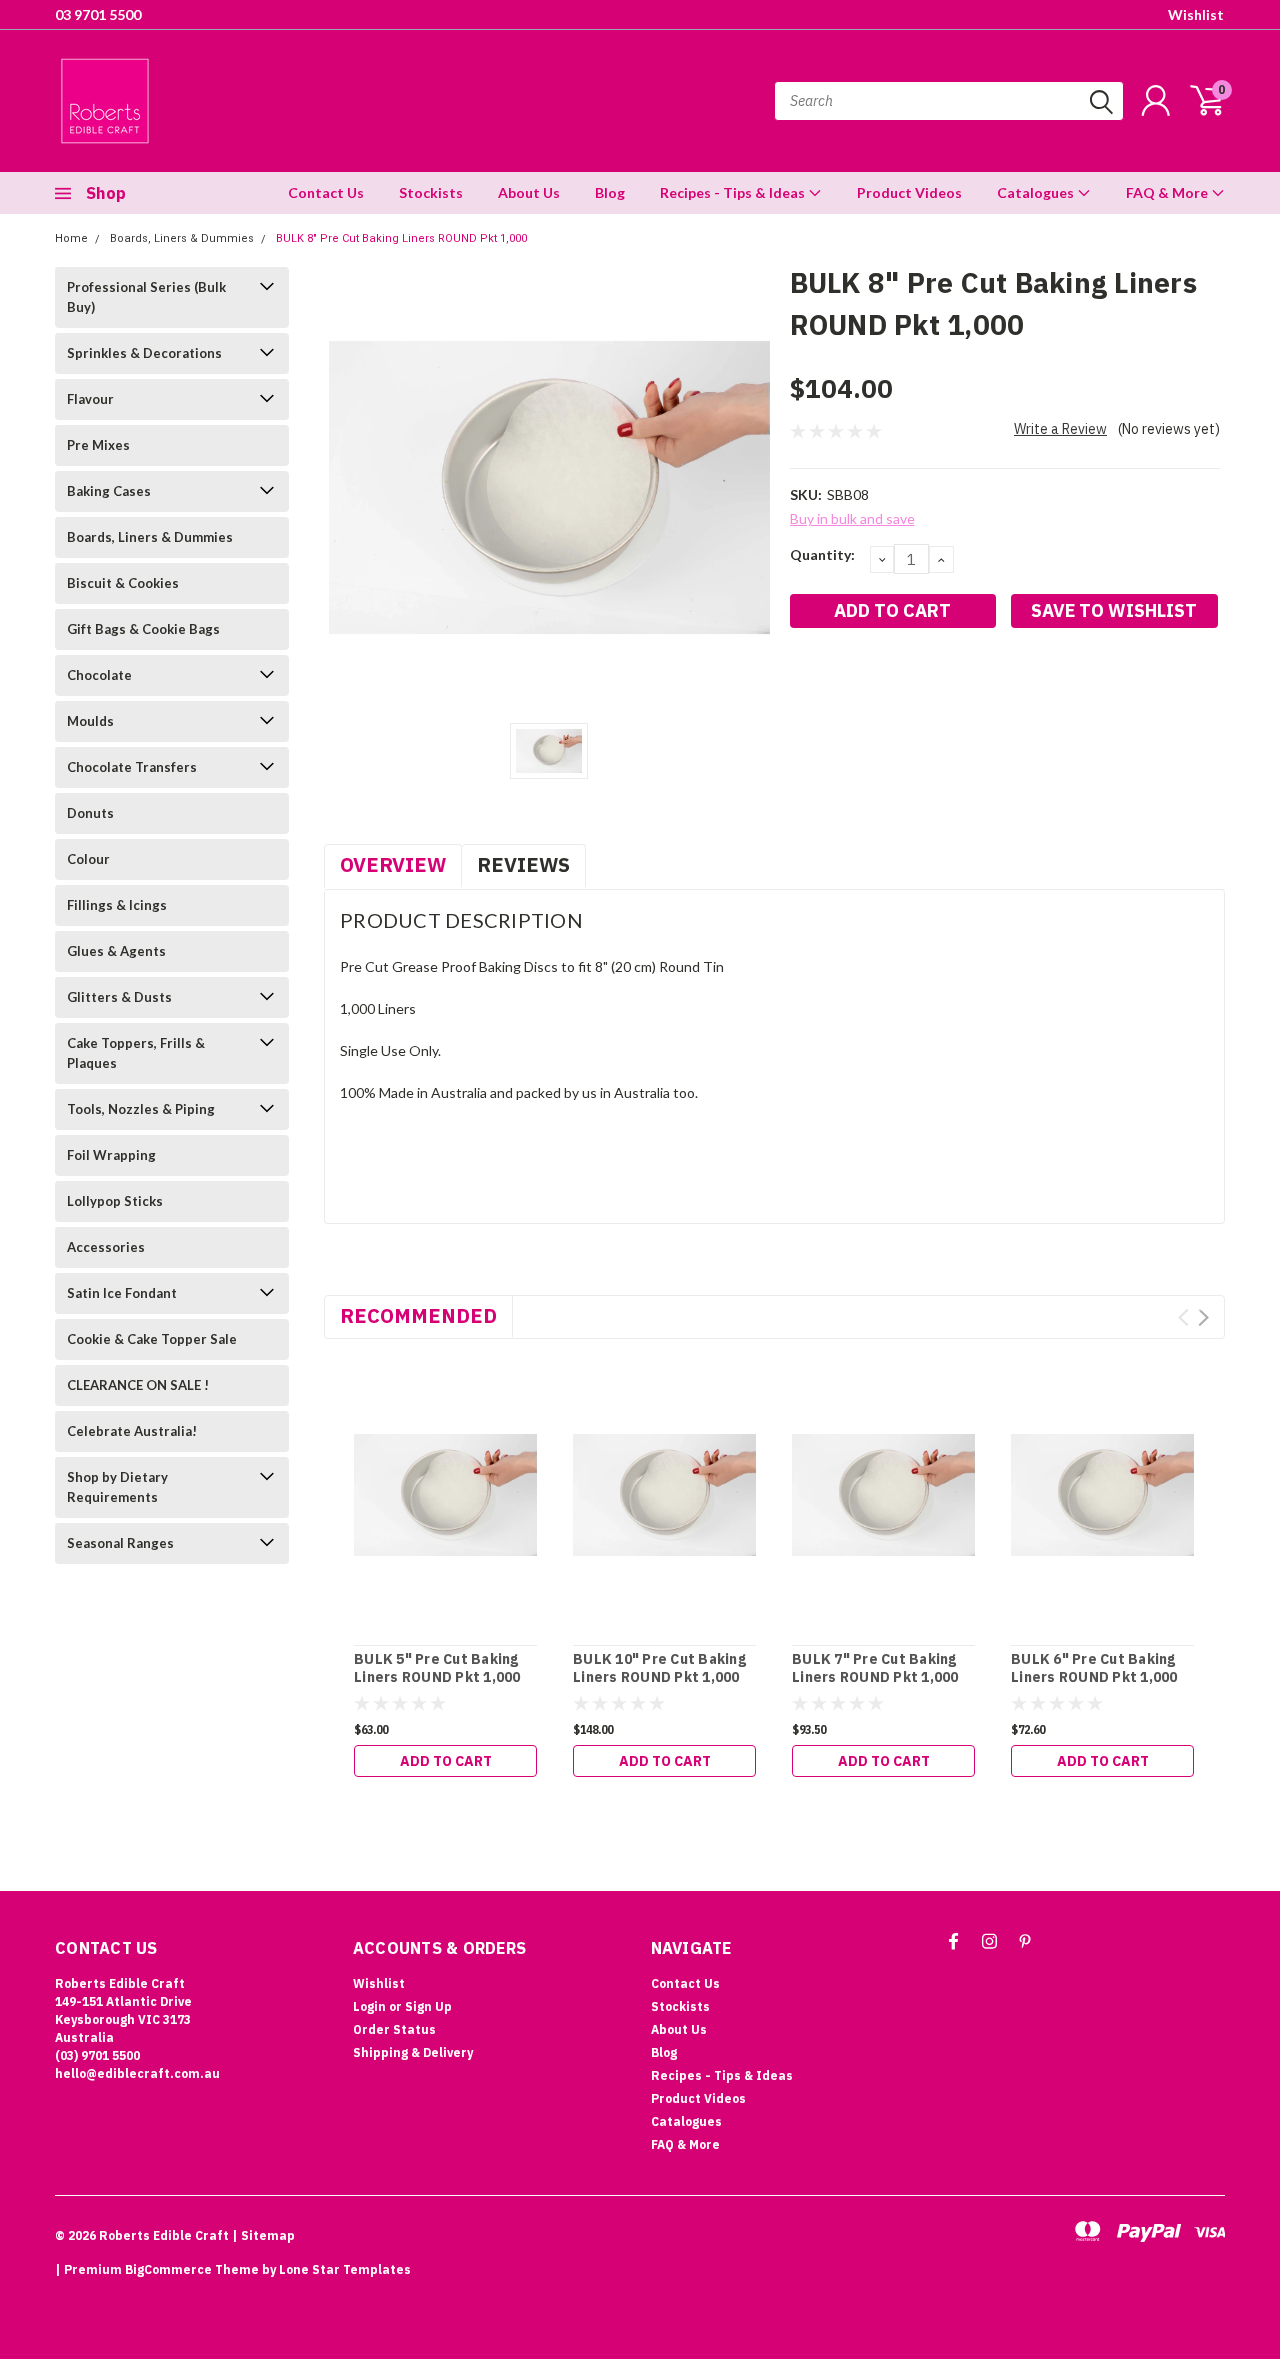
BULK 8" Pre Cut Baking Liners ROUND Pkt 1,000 (401, 238)
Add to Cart (446, 1761)
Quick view (445, 1496)
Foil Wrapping (111, 1155)
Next (1203, 1317)
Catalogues (1037, 192)
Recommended (418, 1315)
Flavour (90, 399)
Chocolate (99, 675)
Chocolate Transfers (132, 767)
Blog (610, 192)
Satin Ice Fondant (122, 1293)
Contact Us (326, 192)
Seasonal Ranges (120, 1543)
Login (369, 2006)
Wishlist (1196, 14)
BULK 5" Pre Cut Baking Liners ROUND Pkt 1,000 (437, 1668)
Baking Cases (109, 491)
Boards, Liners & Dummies (182, 238)
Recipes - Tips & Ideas (734, 192)
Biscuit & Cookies (123, 583)
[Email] (837, 683)
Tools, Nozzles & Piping (141, 1109)
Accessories (106, 1247)
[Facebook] (804, 683)
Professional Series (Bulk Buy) (146, 297)
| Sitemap (263, 2235)
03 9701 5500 (98, 14)
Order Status (394, 2029)
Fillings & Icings (117, 905)
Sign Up (428, 2006)
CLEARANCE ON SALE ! (138, 1385)
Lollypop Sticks (115, 1201)
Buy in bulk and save (852, 518)
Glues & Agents (116, 951)
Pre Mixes (98, 445)
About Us (529, 192)
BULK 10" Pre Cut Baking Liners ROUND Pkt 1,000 (659, 1668)
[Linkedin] (903, 683)
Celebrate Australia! (132, 1431)
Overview (393, 864)
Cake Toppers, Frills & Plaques (136, 1053)
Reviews (523, 864)
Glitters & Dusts (119, 997)
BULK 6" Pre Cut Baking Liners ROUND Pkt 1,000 (1094, 1668)
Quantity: (822, 554)
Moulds (90, 721)
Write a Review (1060, 429)
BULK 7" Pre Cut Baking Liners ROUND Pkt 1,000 (875, 1668)
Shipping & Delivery (413, 2052)
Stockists (431, 192)
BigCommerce (168, 2269)
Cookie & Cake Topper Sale (152, 1339)
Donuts (90, 813)
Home (71, 238)
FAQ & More (1168, 192)
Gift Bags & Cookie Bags (143, 629)
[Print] (870, 683)
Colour (88, 859)
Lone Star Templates (345, 2269)
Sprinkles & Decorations (144, 353)
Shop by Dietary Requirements (117, 1487)
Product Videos (909, 192)
